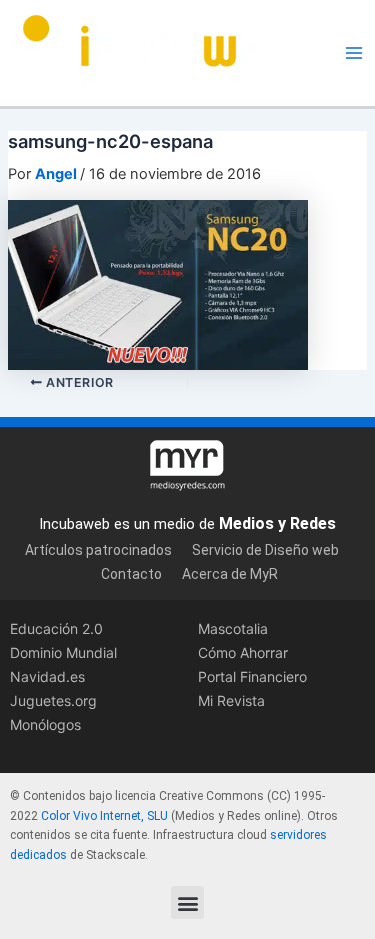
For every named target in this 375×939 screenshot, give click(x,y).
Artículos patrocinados (98, 550)
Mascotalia (233, 628)
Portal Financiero (252, 676)
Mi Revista (231, 700)
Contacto (131, 574)
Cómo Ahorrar (243, 652)
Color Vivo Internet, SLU (104, 816)
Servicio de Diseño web (265, 550)
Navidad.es (47, 676)
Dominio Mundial (63, 652)
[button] (187, 902)
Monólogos (45, 724)
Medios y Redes (277, 523)
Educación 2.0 (56, 628)
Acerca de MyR (230, 574)
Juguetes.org (53, 700)
